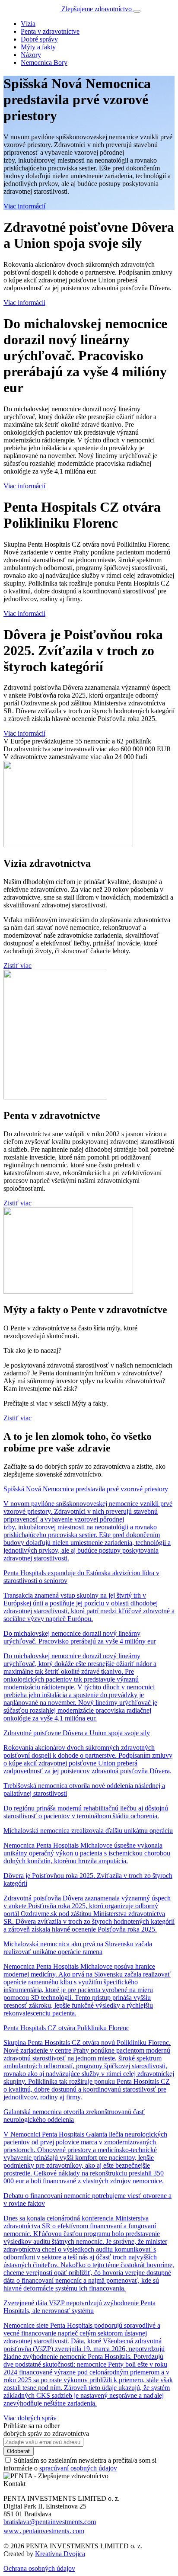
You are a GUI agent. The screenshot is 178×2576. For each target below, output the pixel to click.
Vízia (28, 24)
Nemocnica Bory (44, 62)
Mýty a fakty (38, 47)
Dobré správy (39, 39)
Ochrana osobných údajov (39, 2568)
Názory (31, 55)
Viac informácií (24, 206)
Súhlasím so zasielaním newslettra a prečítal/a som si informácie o (80, 2464)
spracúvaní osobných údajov (78, 2468)
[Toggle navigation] (137, 11)
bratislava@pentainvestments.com (50, 2522)
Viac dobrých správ (30, 2418)
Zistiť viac (17, 966)
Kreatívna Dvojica (60, 2554)
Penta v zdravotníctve (50, 31)
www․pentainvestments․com (44, 2531)
